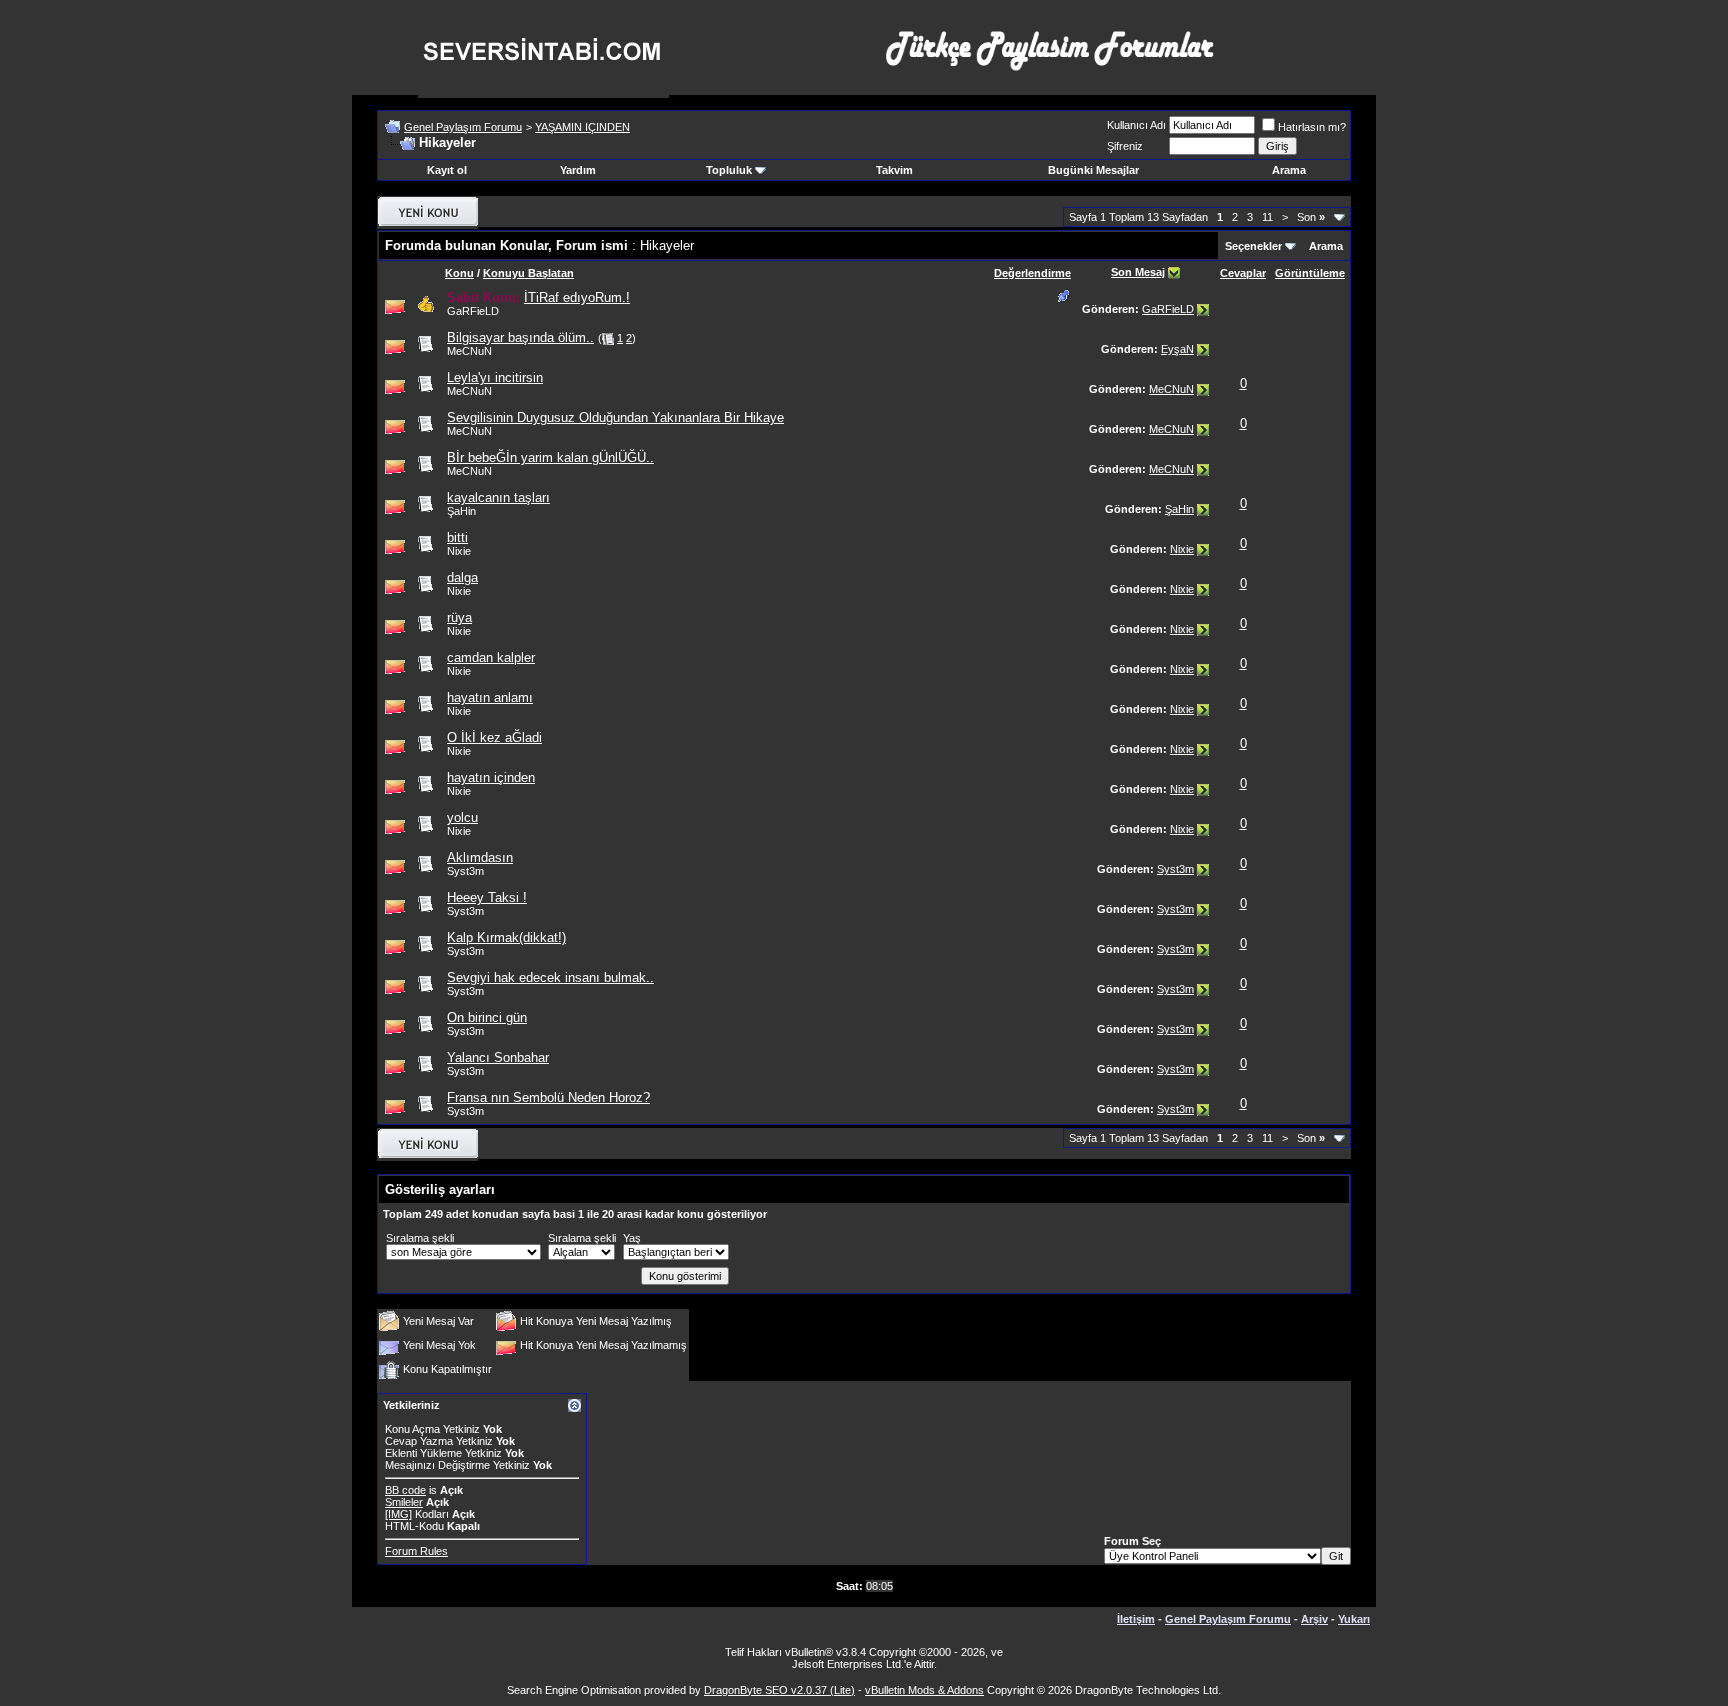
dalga (462, 577)
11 (1267, 217)
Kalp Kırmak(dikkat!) (506, 937)
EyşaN (1177, 349)
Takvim (894, 170)
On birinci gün (487, 1017)
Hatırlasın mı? (1312, 127)
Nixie (1182, 549)
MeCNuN (1171, 389)
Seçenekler (1253, 246)
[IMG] (398, 1514)
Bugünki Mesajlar (1093, 170)
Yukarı (1354, 1619)
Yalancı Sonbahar (498, 1057)
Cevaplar (1243, 273)
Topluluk (729, 170)
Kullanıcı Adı (1136, 125)
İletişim (1136, 1619)
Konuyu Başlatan (528, 273)
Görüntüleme (1310, 273)
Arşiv (1314, 1619)
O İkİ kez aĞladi (494, 737)
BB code (405, 1490)
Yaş (632, 1238)
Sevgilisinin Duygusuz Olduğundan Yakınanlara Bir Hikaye (615, 417)
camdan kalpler (491, 657)
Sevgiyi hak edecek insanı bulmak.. (550, 977)
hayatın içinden (491, 777)
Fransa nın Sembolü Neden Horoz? (548, 1097)
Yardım (578, 170)
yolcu (462, 817)
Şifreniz (1125, 146)
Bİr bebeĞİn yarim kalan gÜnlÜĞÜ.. (550, 457)
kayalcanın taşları (498, 497)
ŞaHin (1179, 509)
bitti (457, 537)
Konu (459, 273)
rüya (459, 617)
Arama (1289, 170)
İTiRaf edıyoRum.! (577, 297)
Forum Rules (416, 1551)
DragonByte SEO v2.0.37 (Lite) (779, 1690)
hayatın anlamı (490, 697)
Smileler (404, 1502)
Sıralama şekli (420, 1238)
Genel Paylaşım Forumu (463, 127)
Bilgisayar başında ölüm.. (520, 337)
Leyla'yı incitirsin (495, 377)
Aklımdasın (480, 857)
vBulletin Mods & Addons (924, 1690)
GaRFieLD (1168, 309)
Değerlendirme (1032, 273)
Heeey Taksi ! (487, 897)
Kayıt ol (447, 170)
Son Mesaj (1138, 272)
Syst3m (465, 871)
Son (1311, 217)
